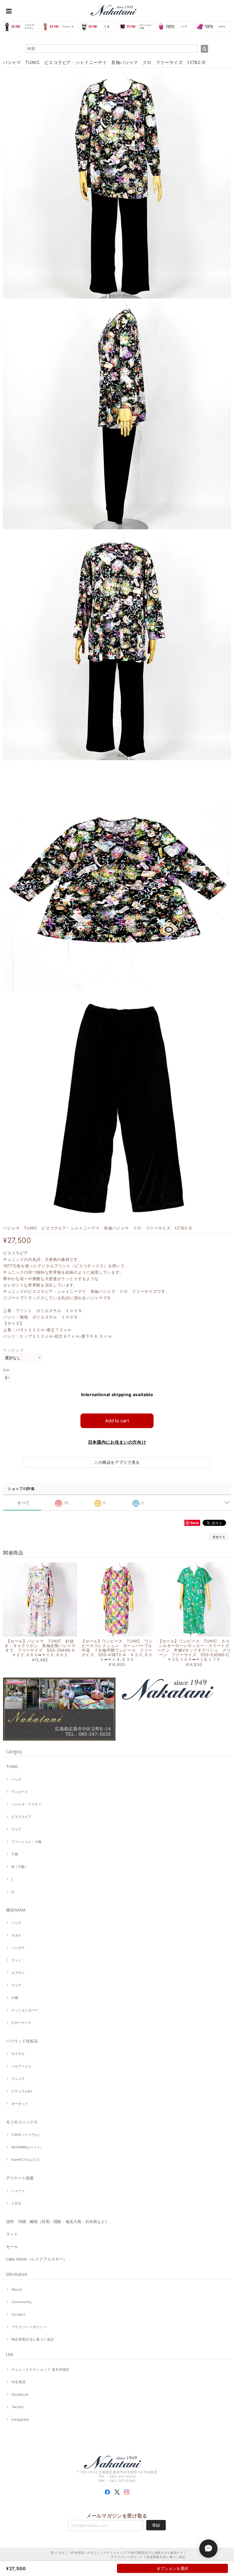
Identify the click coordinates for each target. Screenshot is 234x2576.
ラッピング (13, 1350)
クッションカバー (25, 2010)
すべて (24, 1503)
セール (12, 2246)
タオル (16, 1935)
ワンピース (20, 1792)
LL (13, 1892)
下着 (15, 1854)
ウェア (16, 1829)
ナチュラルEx (22, 2091)
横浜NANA (16, 1910)
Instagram (20, 2419)
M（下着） (19, 1867)
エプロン (18, 1973)
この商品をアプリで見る (117, 1462)
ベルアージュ (21, 2066)
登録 (156, 2525)
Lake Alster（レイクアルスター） (37, 2259)
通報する (219, 1537)
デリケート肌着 (20, 2178)
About (17, 2289)
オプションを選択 (172, 2568)
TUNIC (12, 1766)
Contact (19, 2314)
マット (16, 1960)
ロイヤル (18, 2054)
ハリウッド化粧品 (22, 2041)
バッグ (16, 1779)
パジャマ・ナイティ (26, 1804)
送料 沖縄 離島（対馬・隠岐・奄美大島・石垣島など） (58, 2221)
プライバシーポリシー (29, 2327)
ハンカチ (18, 1948)
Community (22, 2302)
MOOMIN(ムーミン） (27, 2147)
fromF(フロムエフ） (27, 2160)
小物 (15, 1998)
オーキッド (20, 2104)
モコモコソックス (22, 2122)
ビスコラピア (21, 1817)
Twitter (18, 2407)
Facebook (20, 2394)
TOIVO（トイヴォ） (26, 2135)
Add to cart (117, 1421)
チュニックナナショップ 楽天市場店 (41, 2370)
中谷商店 (19, 2382)
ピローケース (21, 2023)
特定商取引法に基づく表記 (33, 2339)
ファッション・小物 (26, 1842)
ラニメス (18, 2079)
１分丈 (16, 2203)
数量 (6, 1370)
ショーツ (18, 2191)
